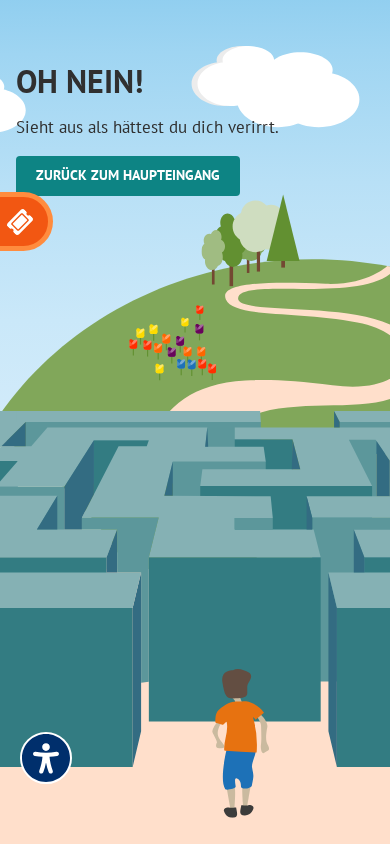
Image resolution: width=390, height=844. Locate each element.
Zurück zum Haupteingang (128, 175)
